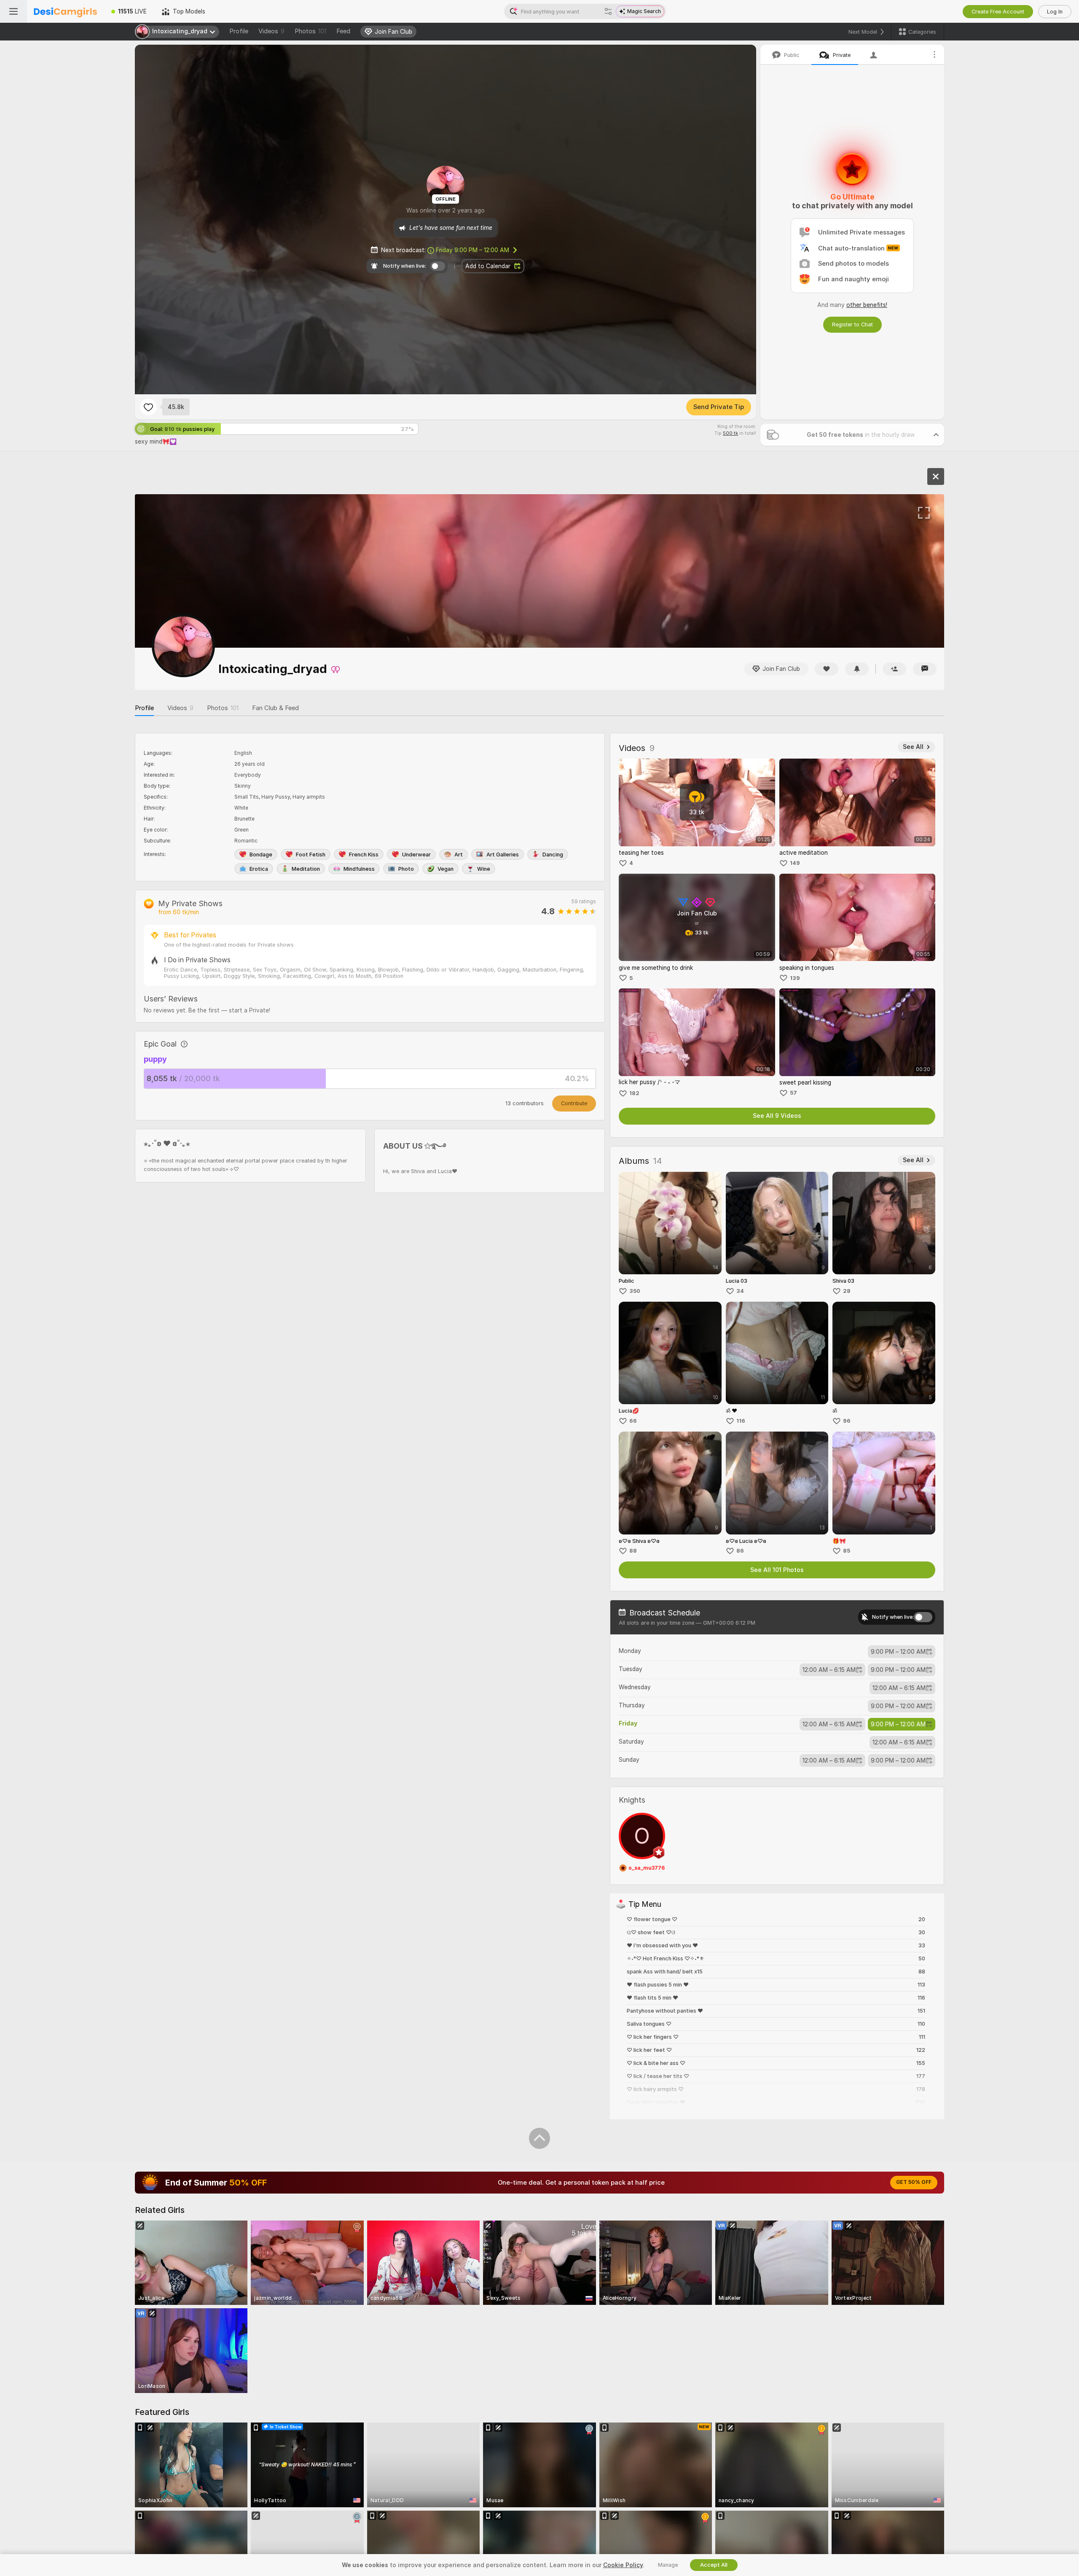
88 (633, 1551)
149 (795, 863)
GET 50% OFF (914, 2182)
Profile (239, 31)
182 (634, 1093)
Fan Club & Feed (275, 708)
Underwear (416, 855)
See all (913, 747)
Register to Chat (852, 324)
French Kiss (364, 855)
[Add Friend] (894, 669)
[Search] (608, 11)
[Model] (936, 476)
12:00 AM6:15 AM (829, 1670)
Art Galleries (503, 855)
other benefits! (867, 305)
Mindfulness (359, 869)
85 (847, 1551)
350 (635, 1291)
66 (633, 1421)
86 (740, 1551)
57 (793, 1093)
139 (795, 978)
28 (847, 1291)
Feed (343, 31)
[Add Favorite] (148, 407)
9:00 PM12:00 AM (898, 1652)
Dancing (553, 855)
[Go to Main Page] (65, 11)
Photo (406, 869)
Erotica (259, 869)
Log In (1055, 12)
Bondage (261, 855)
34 (740, 1291)
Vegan (446, 869)
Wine (484, 869)
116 (741, 1421)
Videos (271, 31)
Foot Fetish (311, 855)
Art (459, 855)
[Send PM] (925, 669)
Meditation (306, 869)
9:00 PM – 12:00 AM (472, 250)
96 (847, 1421)
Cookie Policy (623, 2565)
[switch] (923, 1617)
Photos (310, 31)
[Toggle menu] (13, 11)
